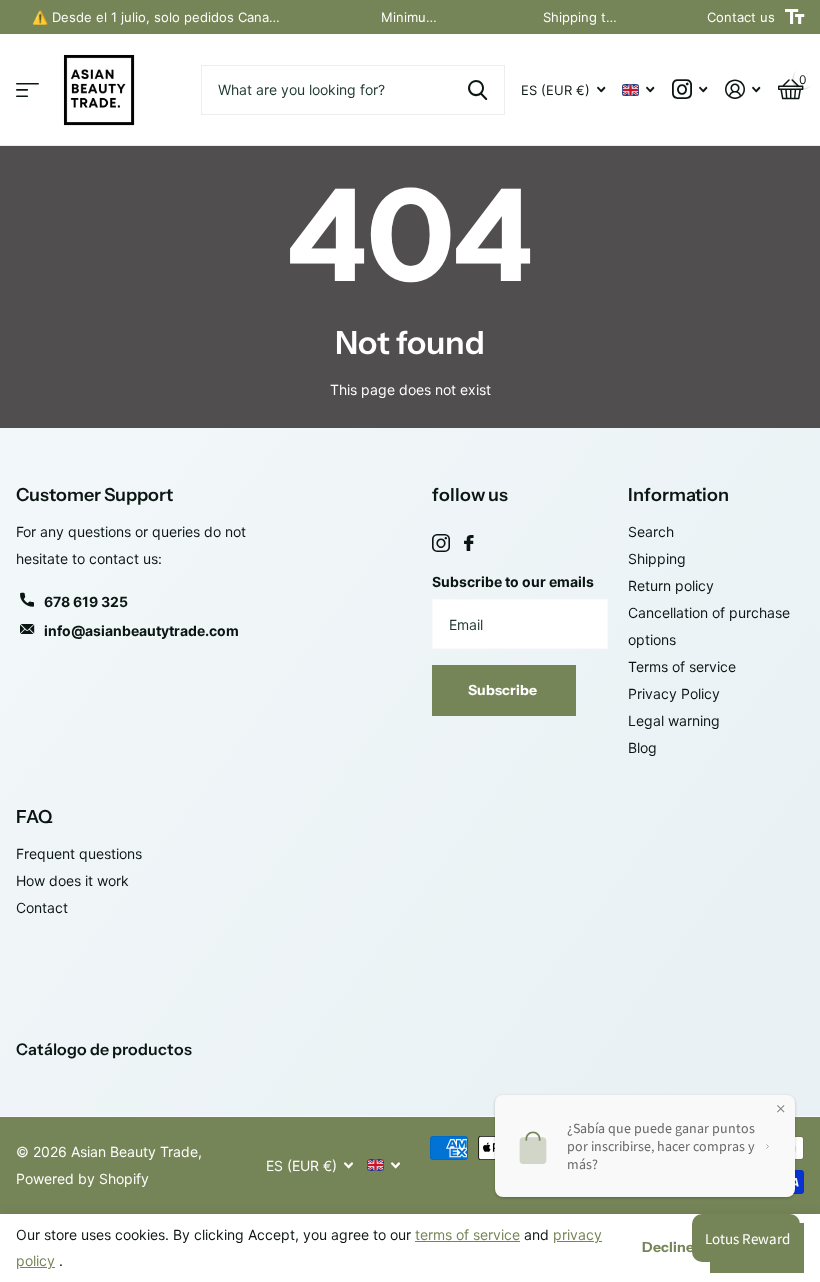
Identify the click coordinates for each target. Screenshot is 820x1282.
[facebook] (469, 543)
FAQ (34, 817)
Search (651, 531)
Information (678, 495)
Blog (642, 747)
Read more (321, 17)
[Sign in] (742, 89)
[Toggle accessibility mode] (794, 17)
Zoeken (477, 90)
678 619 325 (86, 601)
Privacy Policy (674, 693)
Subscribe (504, 690)
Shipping (657, 558)
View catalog (27, 90)
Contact (42, 907)
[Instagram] (441, 543)
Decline (668, 1247)
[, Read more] (689, 89)
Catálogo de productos (104, 1049)
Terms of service (682, 666)
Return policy (671, 585)
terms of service (467, 1234)
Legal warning (674, 720)
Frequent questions (79, 853)
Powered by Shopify (82, 1178)
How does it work (72, 880)
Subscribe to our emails (513, 581)
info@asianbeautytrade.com (141, 630)
